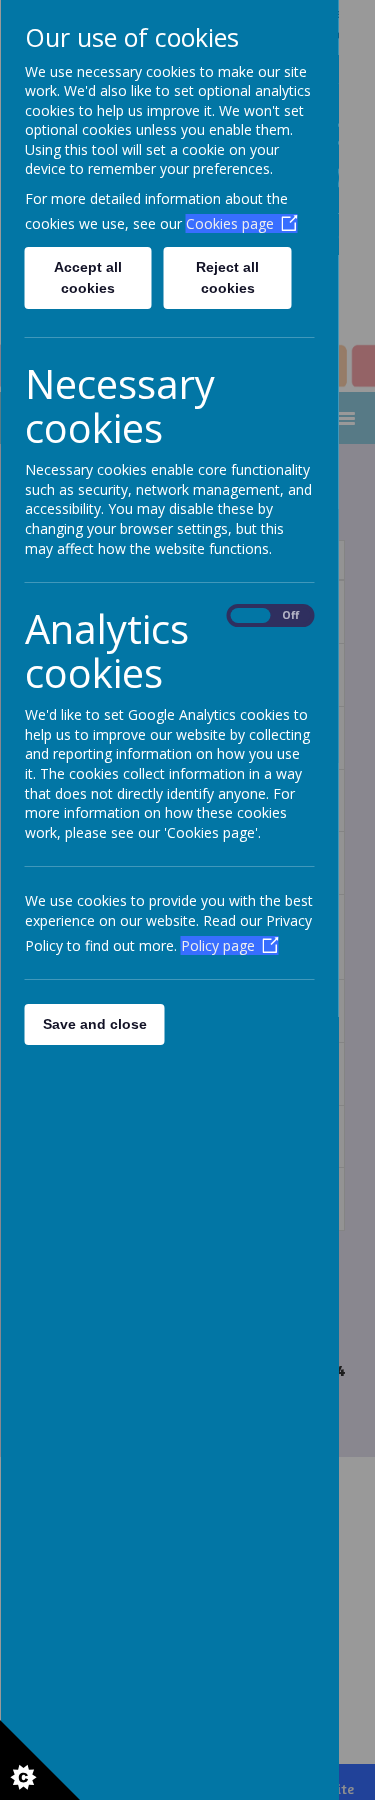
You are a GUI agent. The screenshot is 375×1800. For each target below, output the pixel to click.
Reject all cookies (227, 277)
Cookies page (229, 223)
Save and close (94, 1024)
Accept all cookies (88, 277)
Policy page (217, 945)
